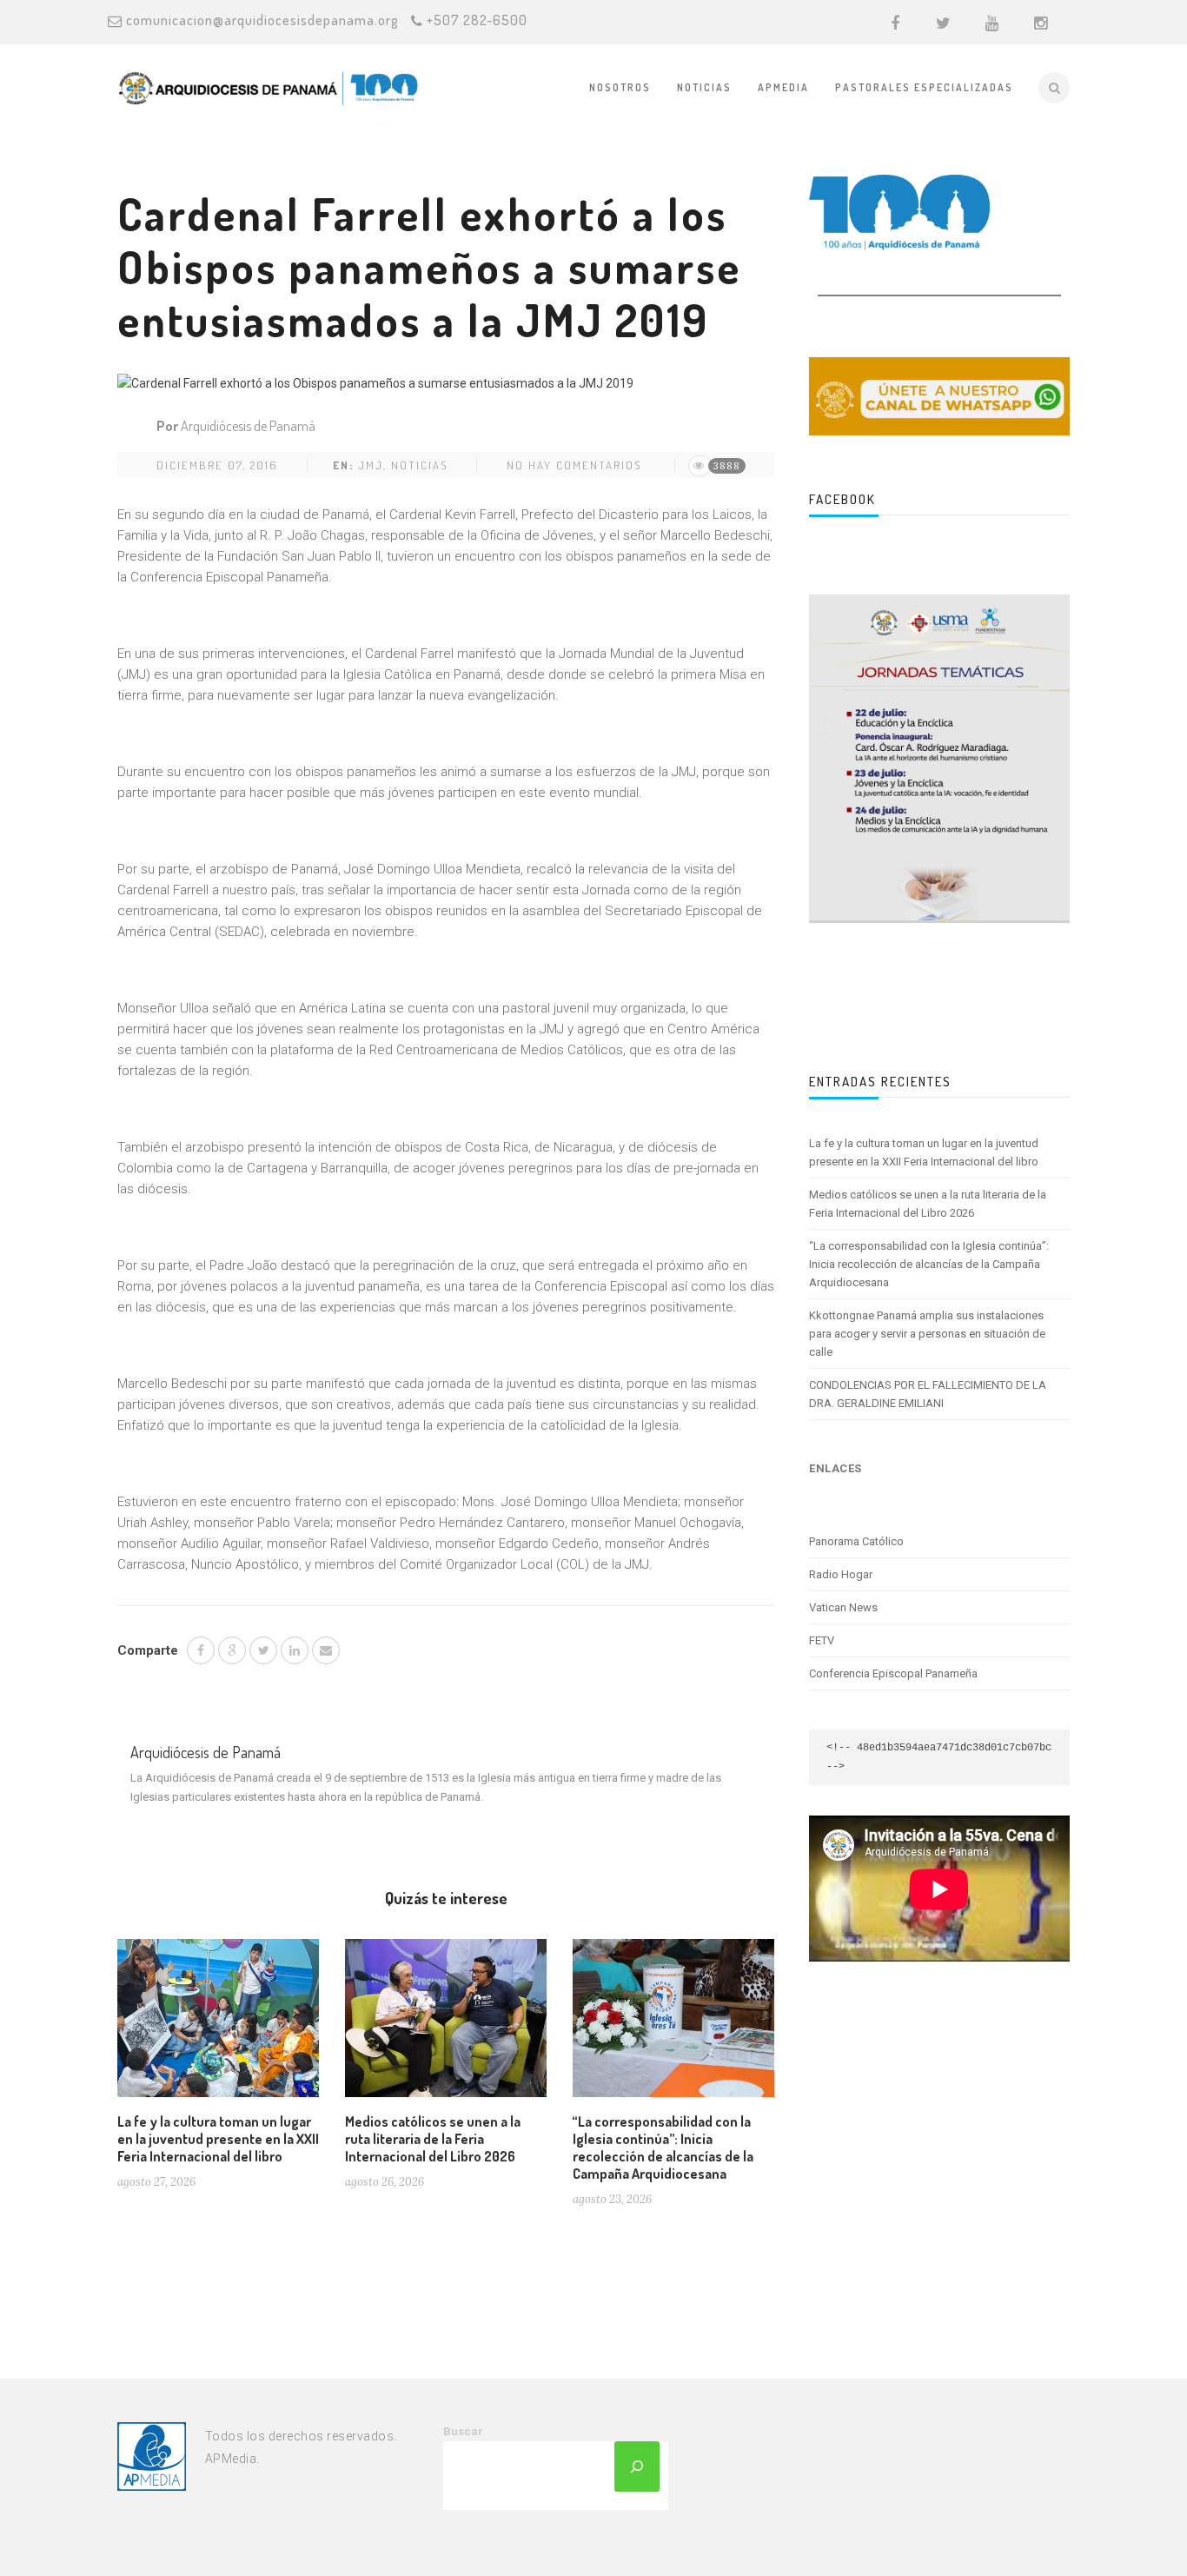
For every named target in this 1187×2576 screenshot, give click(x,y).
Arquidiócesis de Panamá (248, 426)
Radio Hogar (841, 1574)
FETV (822, 1640)
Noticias (704, 87)
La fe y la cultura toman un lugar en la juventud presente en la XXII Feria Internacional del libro (218, 2139)
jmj (371, 465)
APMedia (783, 87)
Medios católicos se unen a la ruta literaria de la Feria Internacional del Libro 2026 (433, 2139)
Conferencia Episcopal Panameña (893, 1673)
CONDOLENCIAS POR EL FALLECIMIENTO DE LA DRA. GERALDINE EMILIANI (928, 1394)
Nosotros (620, 87)
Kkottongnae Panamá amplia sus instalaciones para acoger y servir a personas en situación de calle (927, 1334)
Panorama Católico (856, 1541)
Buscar (463, 2431)
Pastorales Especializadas (924, 87)
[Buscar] (637, 2466)
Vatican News (843, 1607)
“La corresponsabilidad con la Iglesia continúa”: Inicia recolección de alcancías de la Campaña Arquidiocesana (663, 2148)
